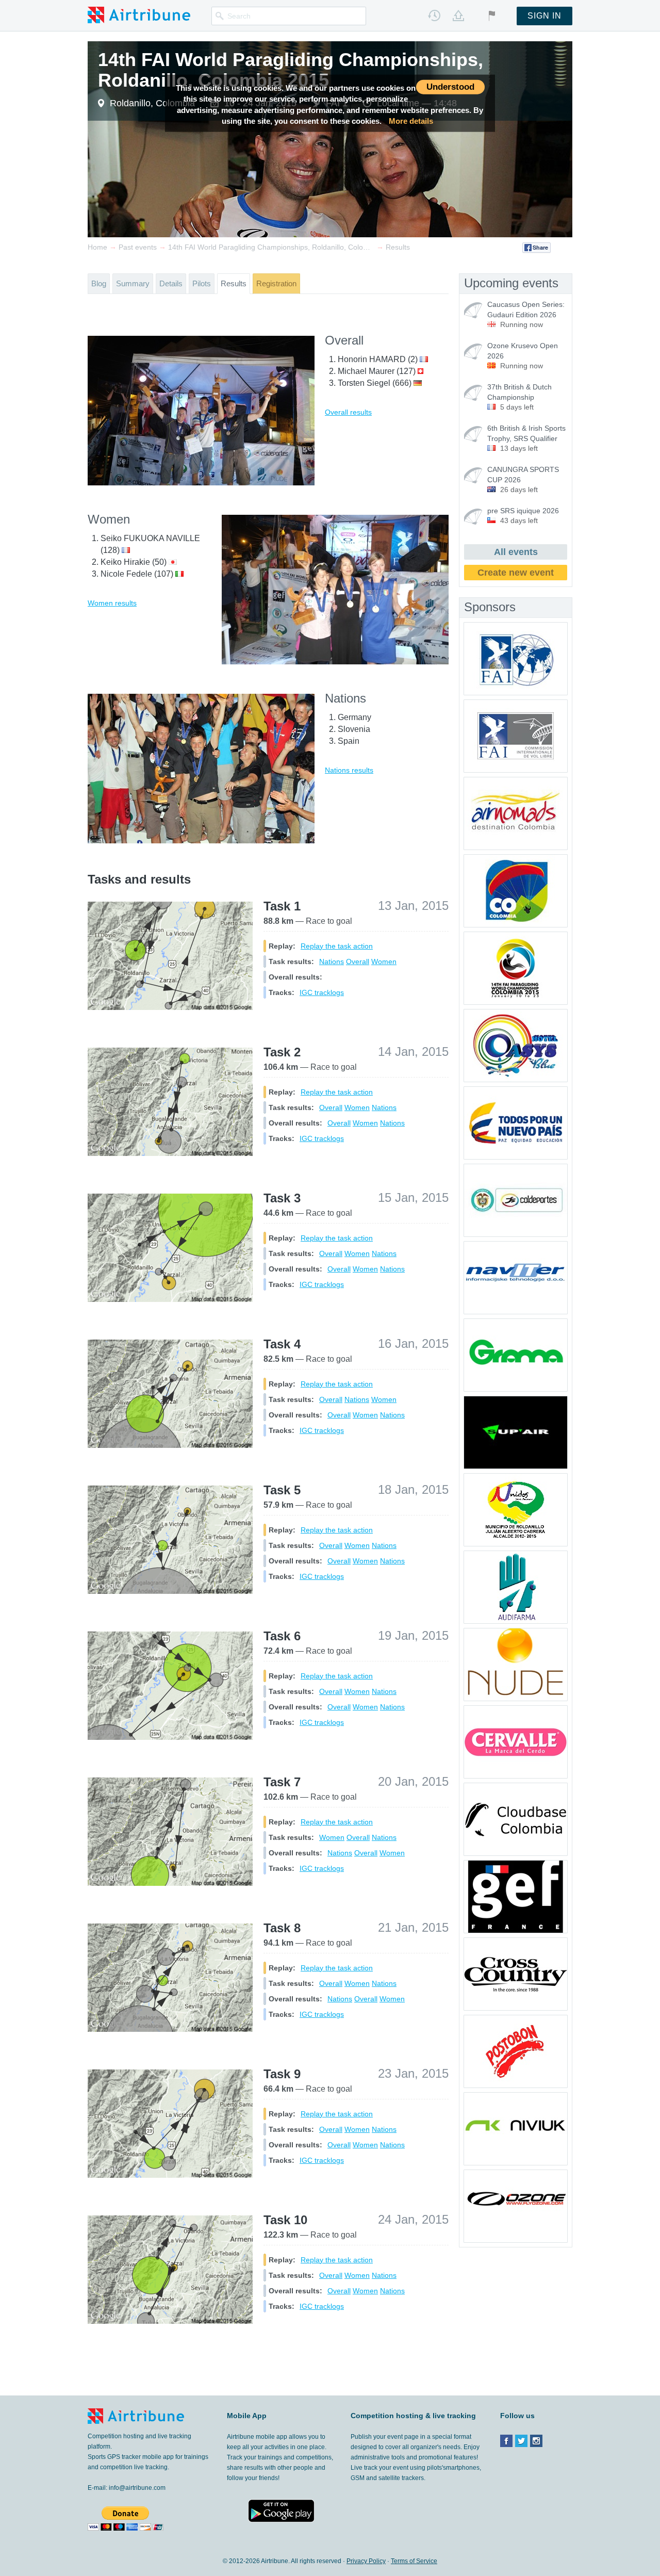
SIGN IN (544, 16)
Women (384, 961)
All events (516, 552)
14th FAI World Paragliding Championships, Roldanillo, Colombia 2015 (291, 70)
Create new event (516, 573)
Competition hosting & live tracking (413, 2416)
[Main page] (139, 14)
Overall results (348, 412)
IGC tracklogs (322, 992)
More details (411, 121)
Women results (112, 603)
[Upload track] (458, 15)
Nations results (349, 770)
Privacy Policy (366, 2561)
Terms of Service (414, 2561)
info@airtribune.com (137, 2488)
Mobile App (247, 2416)
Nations (332, 961)
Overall (358, 961)
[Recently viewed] (434, 15)
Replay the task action (337, 946)
